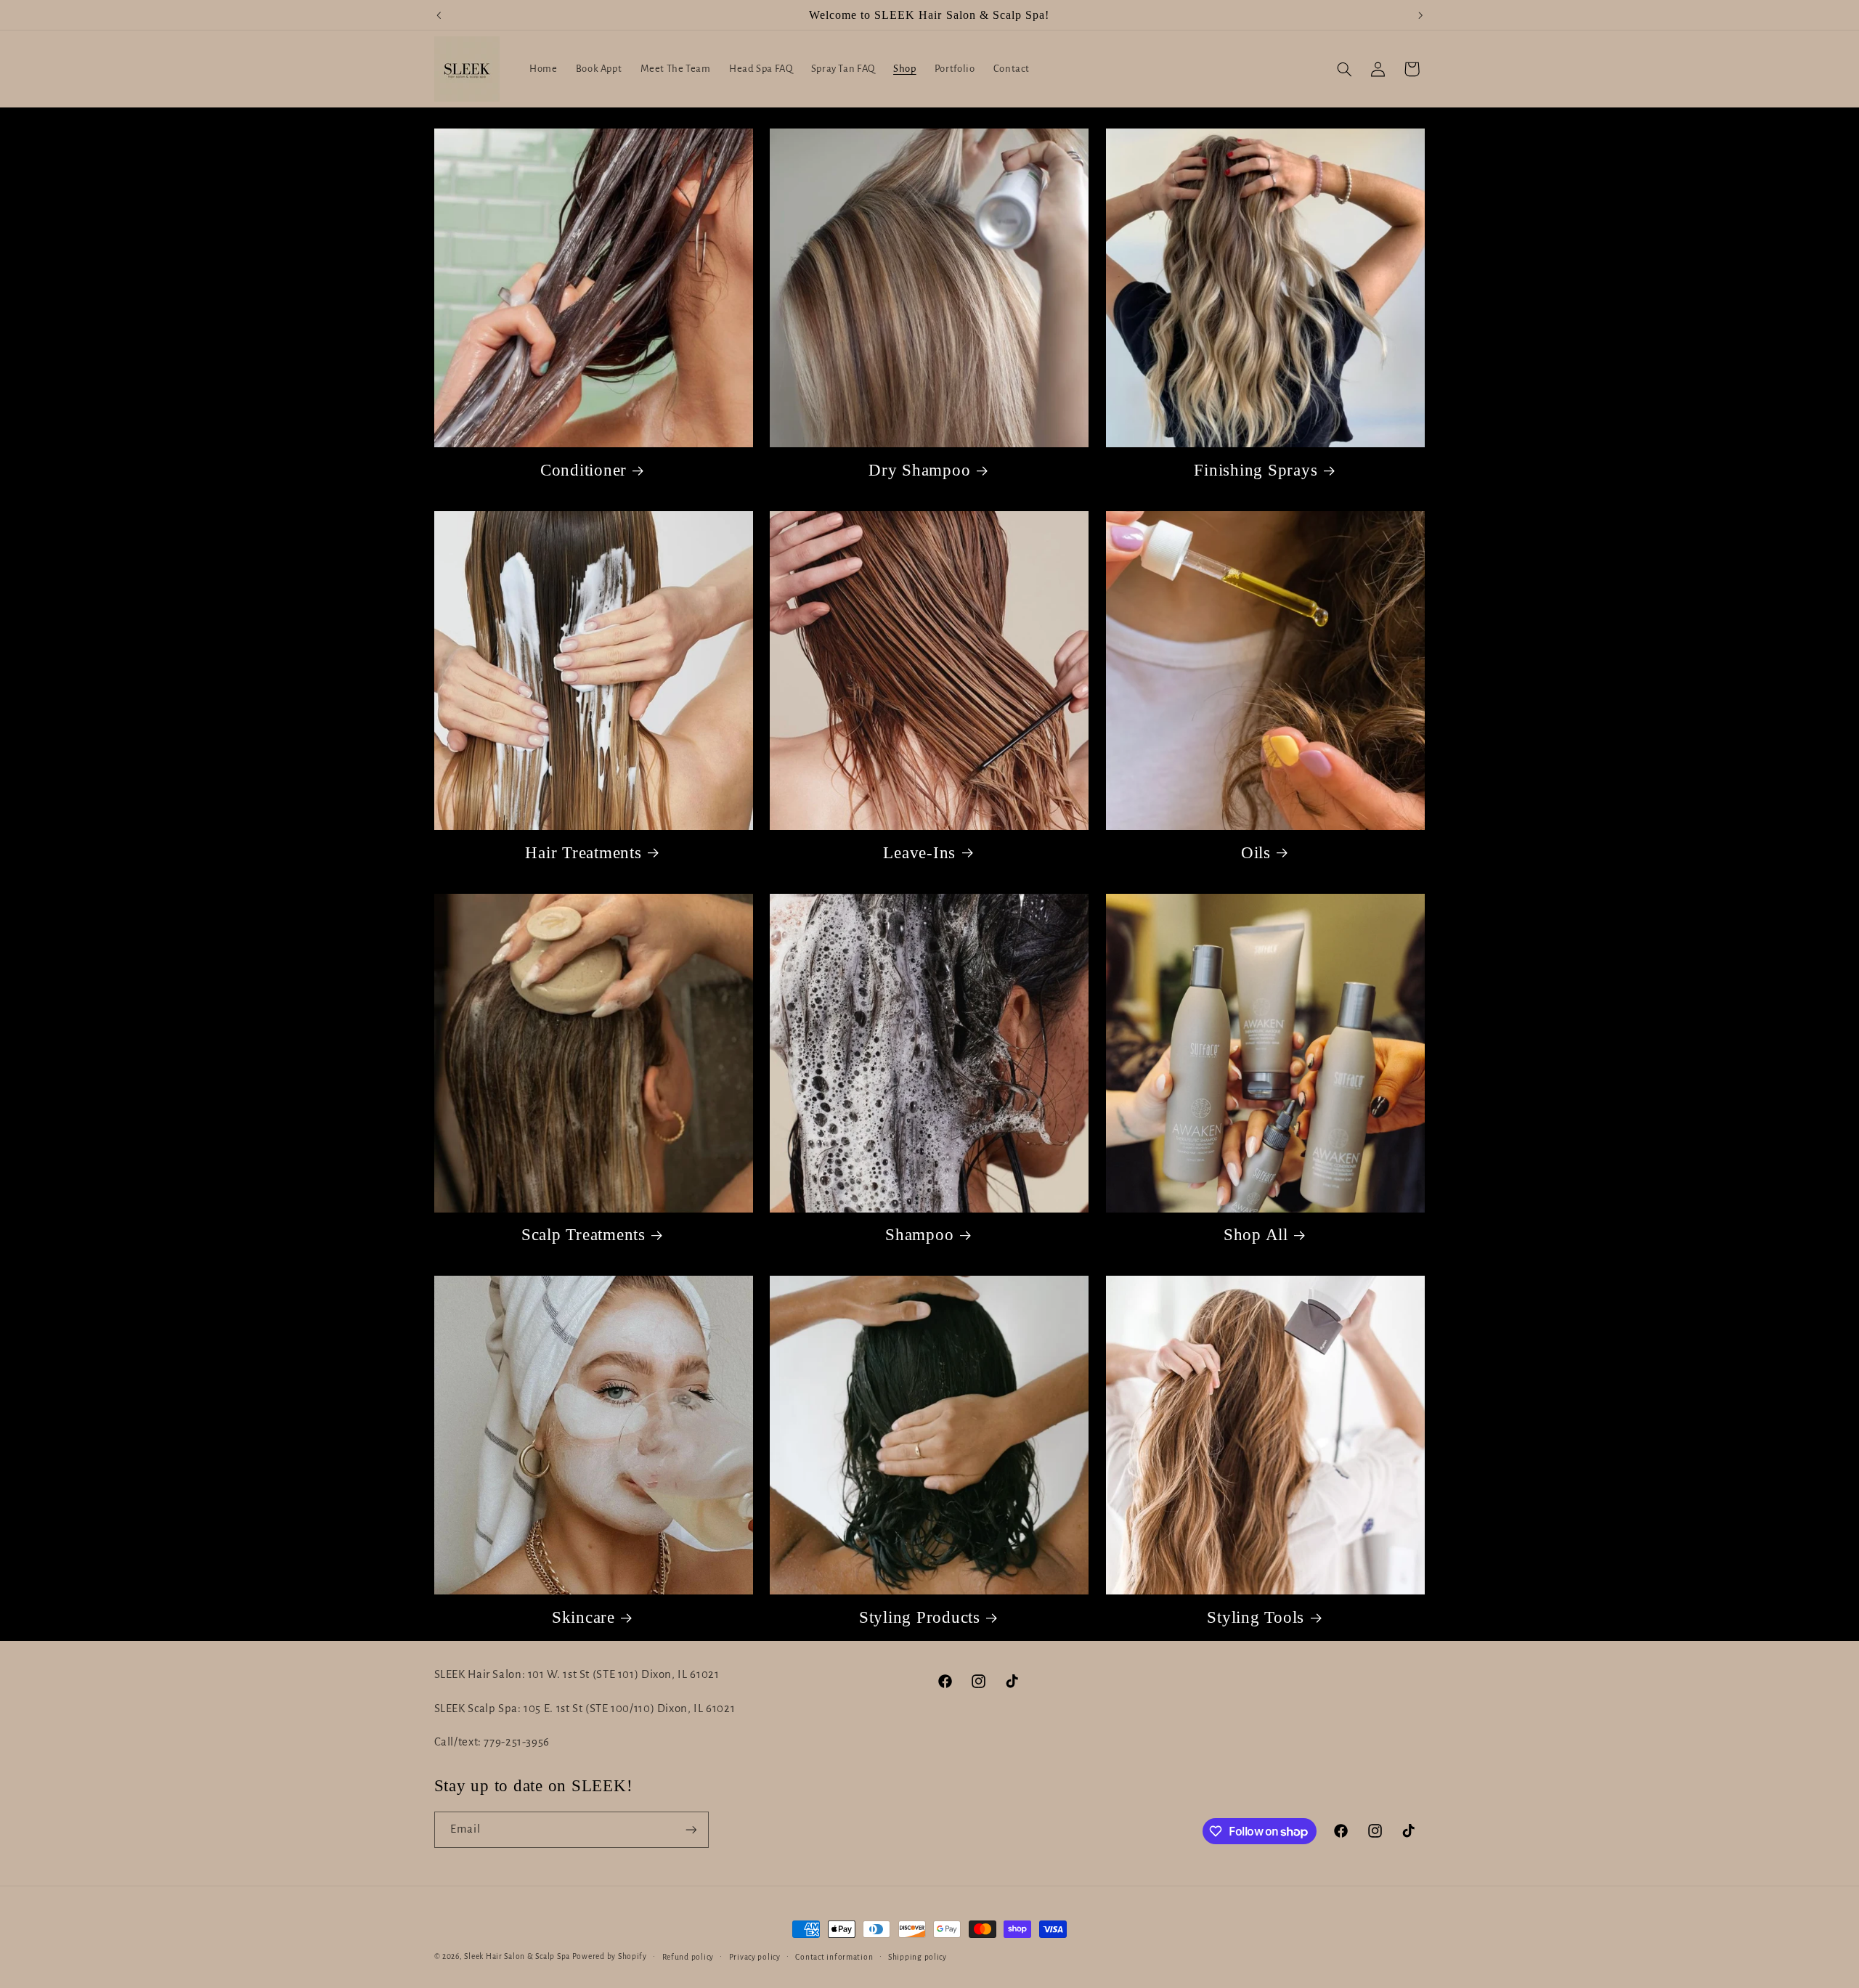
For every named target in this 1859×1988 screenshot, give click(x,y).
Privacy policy (755, 1957)
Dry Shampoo (919, 470)
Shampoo (919, 1235)
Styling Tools (1256, 1617)
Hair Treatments (583, 853)
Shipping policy (918, 1957)
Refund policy (688, 1957)
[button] (1344, 69)
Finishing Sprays (1256, 470)
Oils (1256, 853)
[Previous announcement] (439, 15)
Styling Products (920, 1617)
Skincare (583, 1617)
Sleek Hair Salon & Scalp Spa (517, 1956)
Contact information (834, 1957)
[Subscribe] (691, 1829)
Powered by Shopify (610, 1956)
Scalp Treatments (583, 1235)
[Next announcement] (1420, 15)
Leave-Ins (919, 853)
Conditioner (583, 470)
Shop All (1256, 1235)
